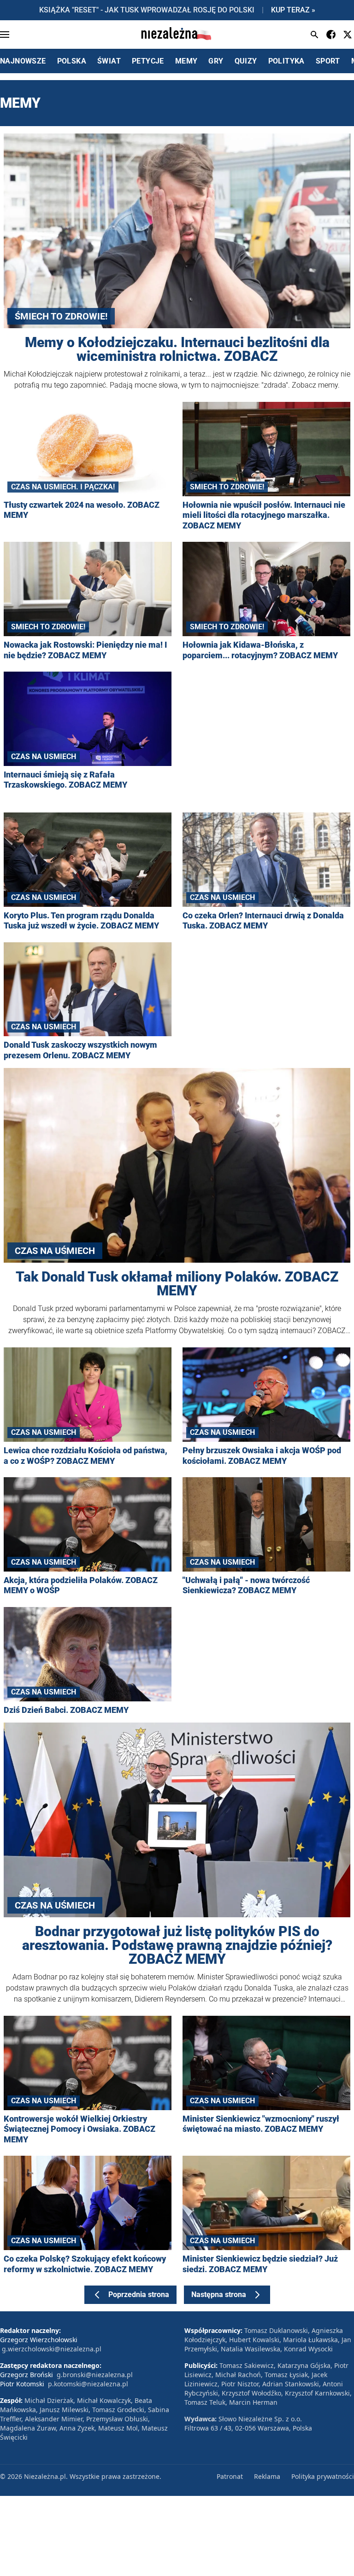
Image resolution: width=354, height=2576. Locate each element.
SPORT (328, 61)
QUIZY (246, 61)
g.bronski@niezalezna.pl (95, 2375)
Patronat (230, 2476)
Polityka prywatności (323, 2476)
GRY (216, 61)
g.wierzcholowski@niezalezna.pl (52, 2349)
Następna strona (219, 2295)
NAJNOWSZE (23, 61)
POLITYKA (286, 61)
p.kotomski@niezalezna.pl (88, 2384)
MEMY (186, 61)
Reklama (267, 2476)
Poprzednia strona (139, 2295)
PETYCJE (148, 61)
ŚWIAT (109, 61)
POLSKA (72, 61)
